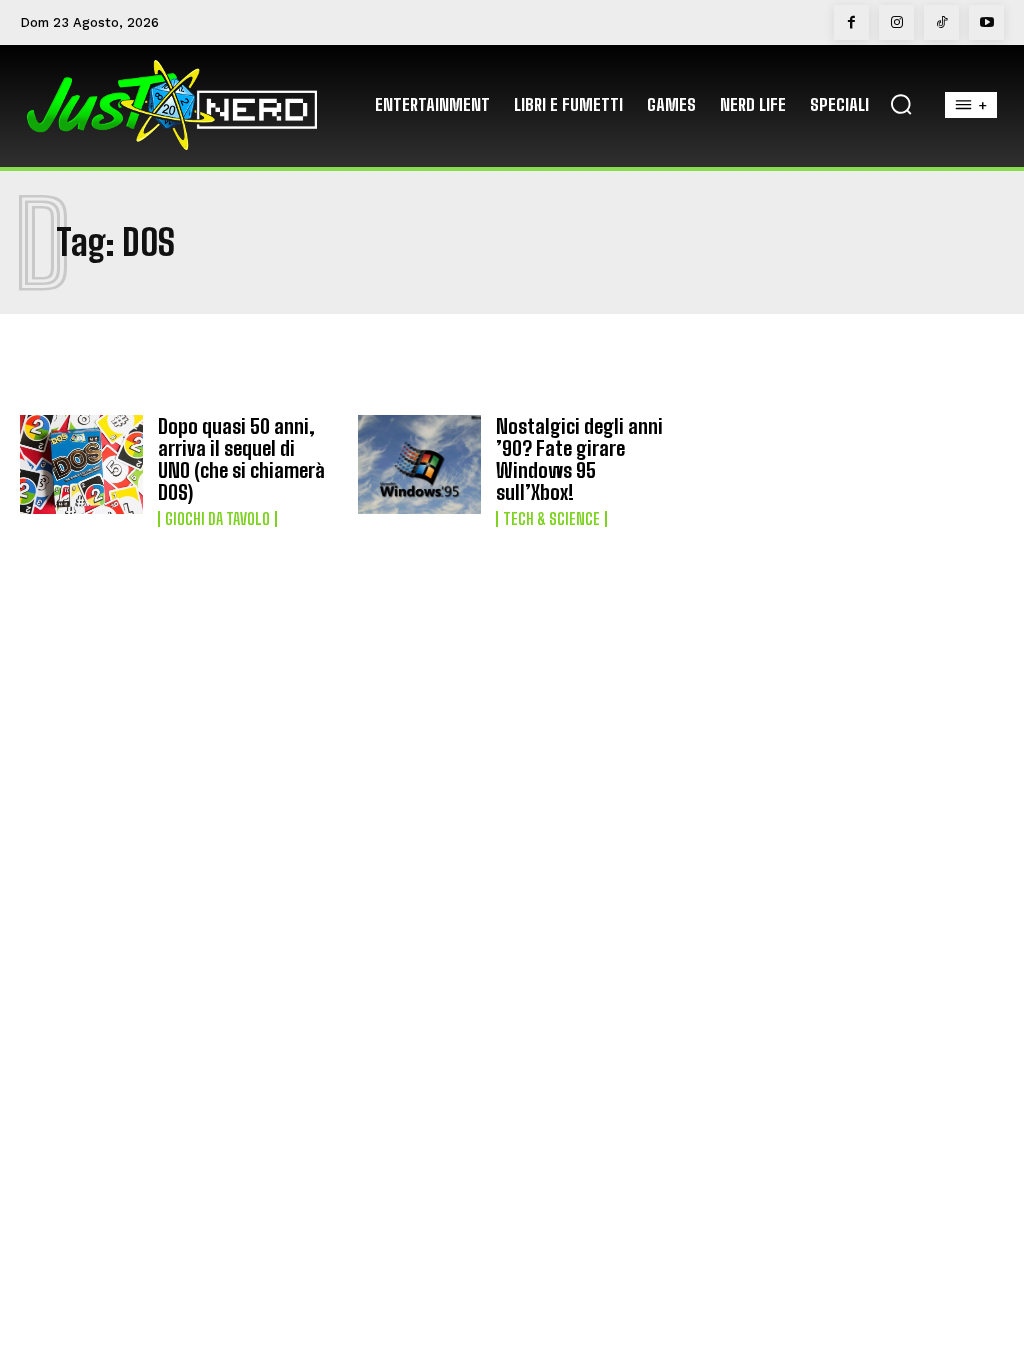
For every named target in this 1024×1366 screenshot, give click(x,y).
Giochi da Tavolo (217, 519)
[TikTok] (941, 22)
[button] (901, 104)
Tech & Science (551, 519)
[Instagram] (896, 22)
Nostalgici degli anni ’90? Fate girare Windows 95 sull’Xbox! (579, 459)
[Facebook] (851, 22)
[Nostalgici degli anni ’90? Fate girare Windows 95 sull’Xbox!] (419, 464)
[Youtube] (986, 22)
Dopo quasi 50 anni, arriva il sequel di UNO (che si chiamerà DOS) (241, 459)
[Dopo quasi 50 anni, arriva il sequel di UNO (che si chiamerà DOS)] (81, 464)
